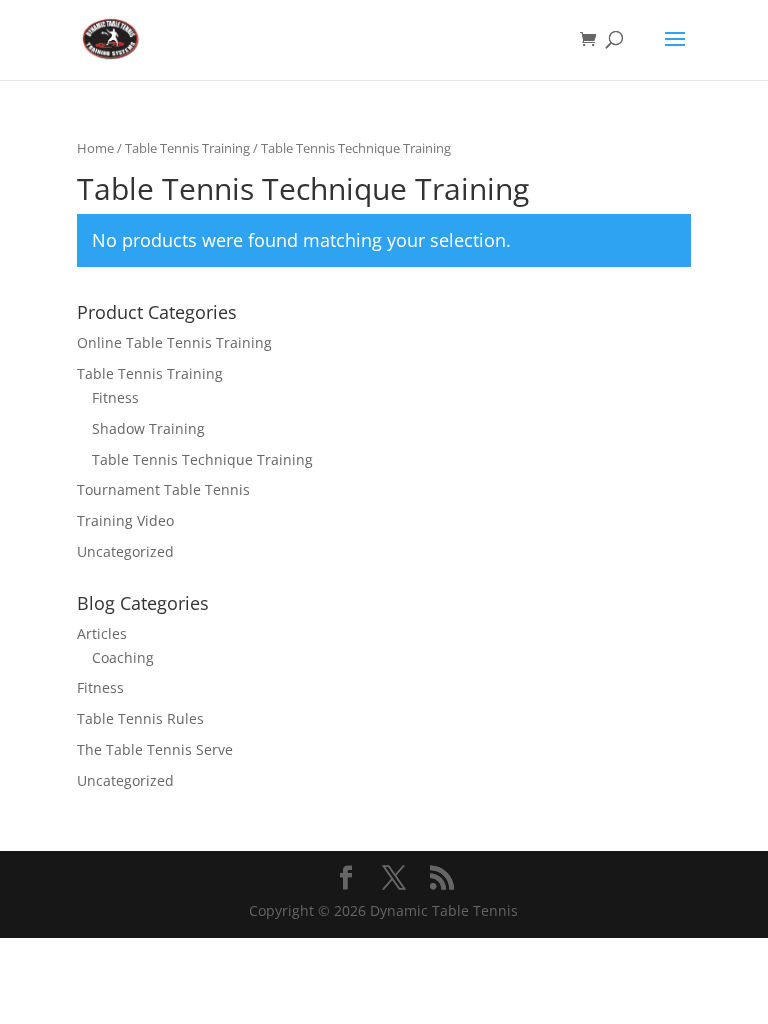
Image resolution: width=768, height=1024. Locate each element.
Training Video (125, 520)
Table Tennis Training (187, 148)
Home (95, 148)
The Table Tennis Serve (155, 749)
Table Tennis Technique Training (202, 459)
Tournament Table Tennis (163, 489)
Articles (102, 633)
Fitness (115, 397)
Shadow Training (148, 428)
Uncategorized (125, 551)
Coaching (123, 657)
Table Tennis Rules (140, 718)
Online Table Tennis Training (174, 342)
